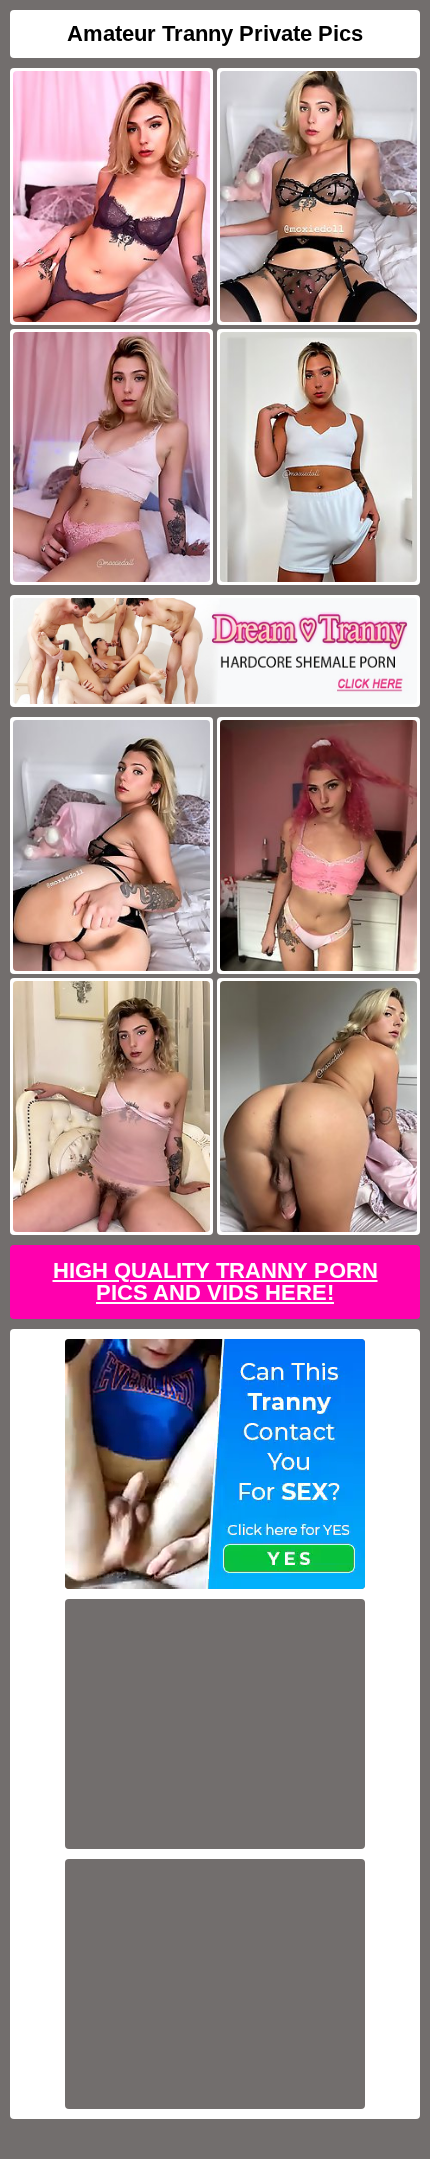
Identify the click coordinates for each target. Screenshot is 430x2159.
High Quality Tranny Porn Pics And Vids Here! (215, 1281)
